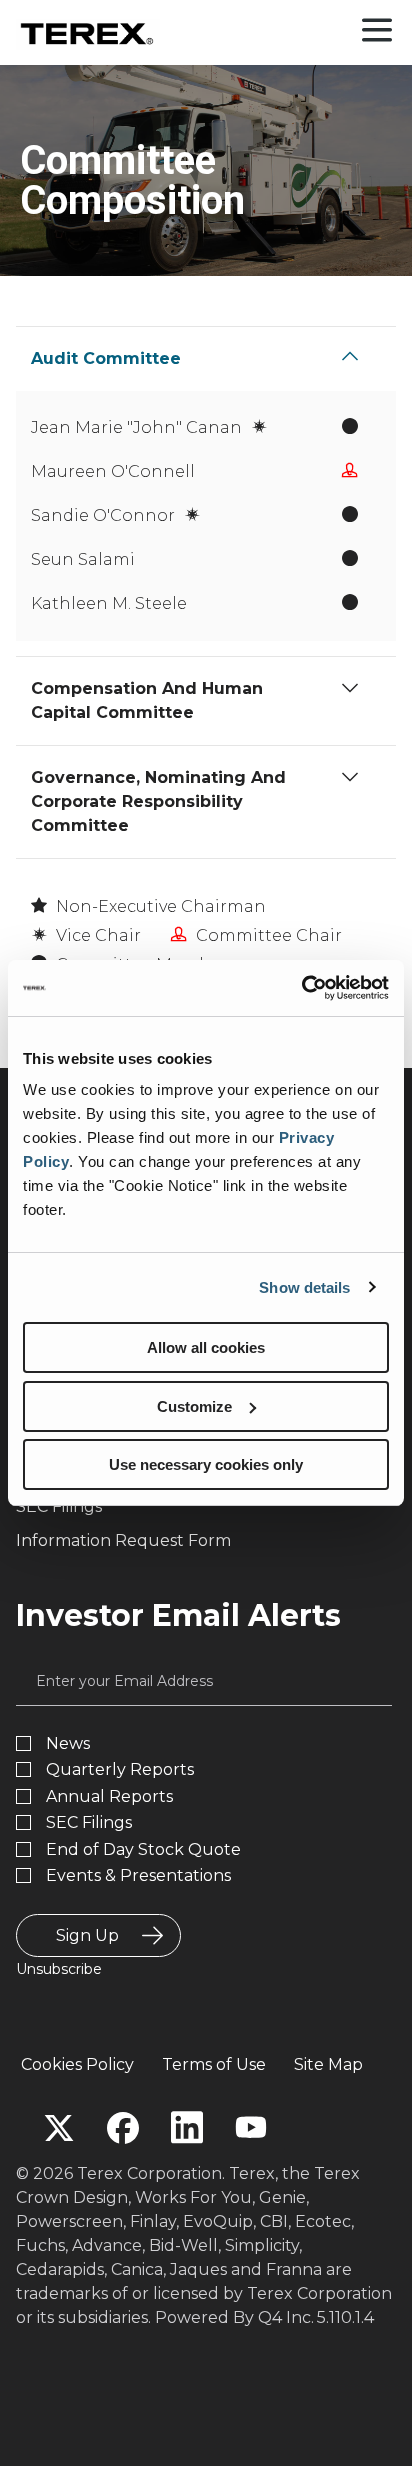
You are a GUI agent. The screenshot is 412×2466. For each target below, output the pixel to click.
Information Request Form (123, 1540)
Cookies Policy (77, 2064)
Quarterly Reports (120, 1770)
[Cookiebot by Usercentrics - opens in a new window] (301, 988)
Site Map (328, 2064)
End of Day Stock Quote (143, 1850)
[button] (350, 357)
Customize (194, 1406)
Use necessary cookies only (206, 1464)
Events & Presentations (138, 1876)
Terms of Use (214, 2064)
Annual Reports (109, 1797)
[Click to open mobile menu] (377, 32)
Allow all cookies (206, 1347)
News (68, 1744)
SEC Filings (59, 1506)
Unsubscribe (59, 1969)
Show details (304, 1287)
